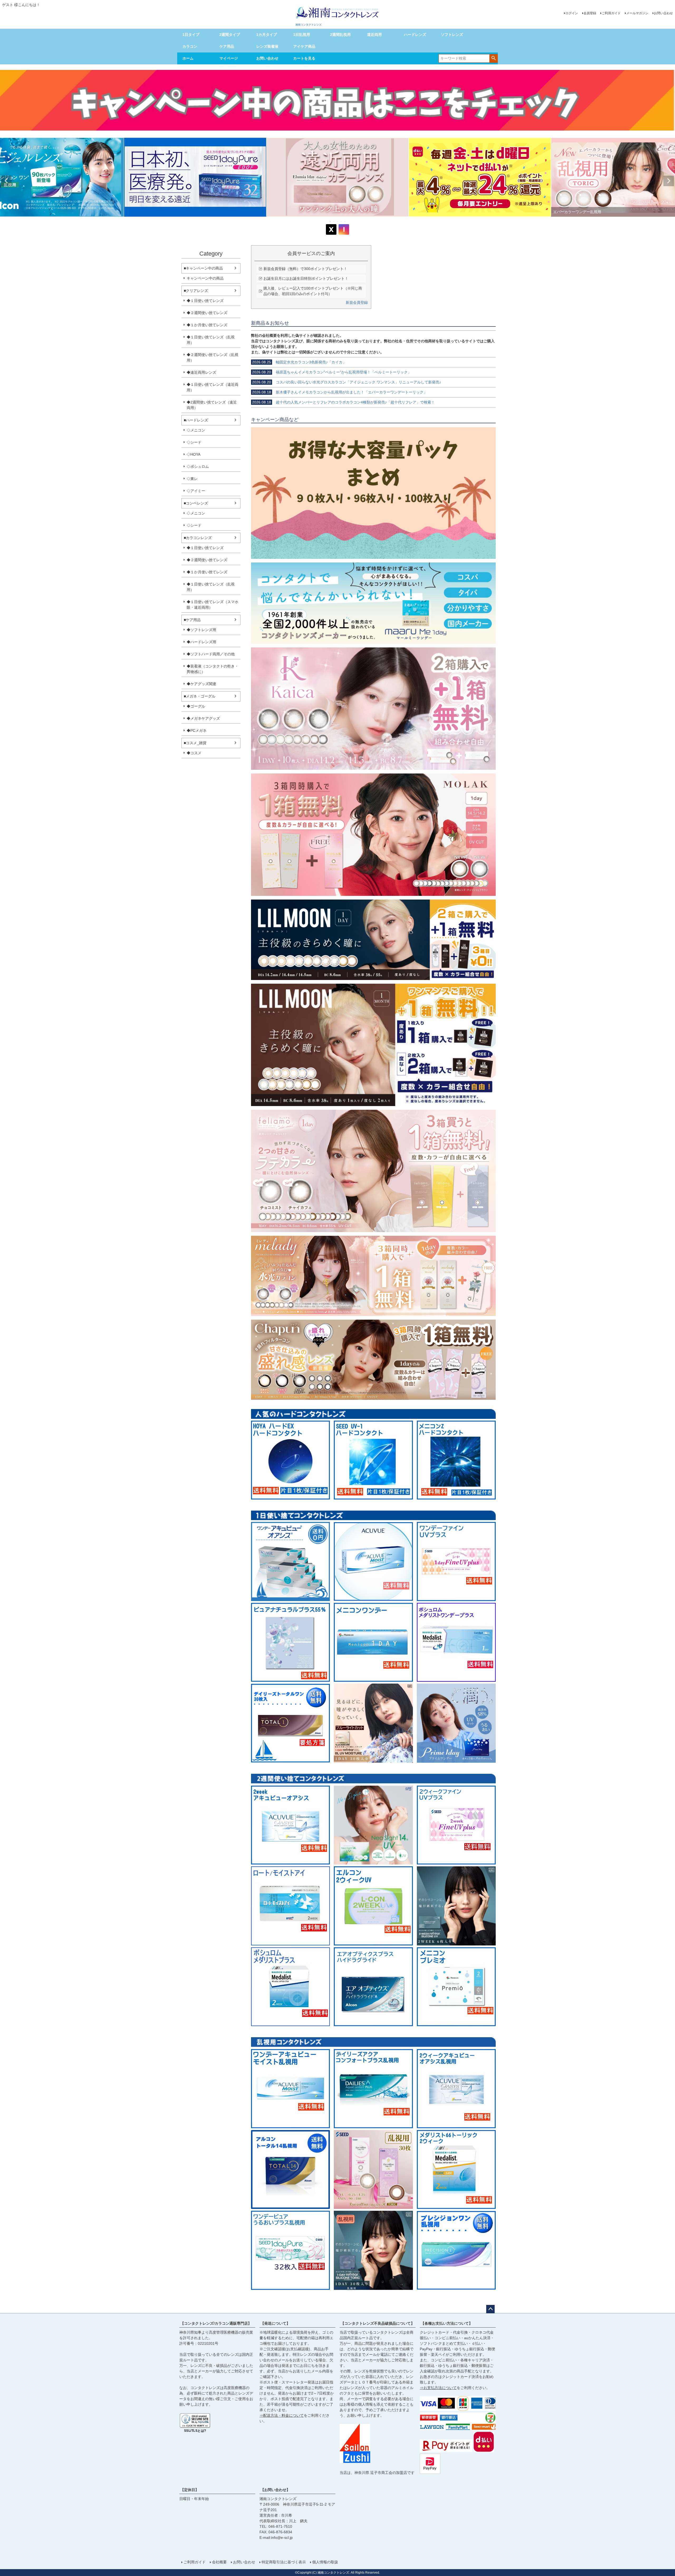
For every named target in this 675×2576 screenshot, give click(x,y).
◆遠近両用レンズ (201, 372)
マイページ (229, 58)
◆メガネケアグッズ (203, 718)
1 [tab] (330, 222)
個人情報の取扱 (325, 2562)
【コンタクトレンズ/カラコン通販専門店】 (216, 2323)
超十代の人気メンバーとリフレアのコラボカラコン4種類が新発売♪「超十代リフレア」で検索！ (343, 402)
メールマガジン (637, 13)
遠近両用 (374, 35)
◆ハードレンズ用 (201, 642)
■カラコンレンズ (198, 538)
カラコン (190, 46)
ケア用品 (227, 46)
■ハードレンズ (196, 420)
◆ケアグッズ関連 (201, 684)
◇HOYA (194, 454)
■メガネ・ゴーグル (200, 696)
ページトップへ (490, 2309)
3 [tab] (338, 222)
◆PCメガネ (197, 730)
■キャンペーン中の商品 (203, 268)
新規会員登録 (357, 302)
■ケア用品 (192, 620)
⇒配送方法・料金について (282, 2415)
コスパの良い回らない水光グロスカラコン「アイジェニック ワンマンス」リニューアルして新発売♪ (347, 382)
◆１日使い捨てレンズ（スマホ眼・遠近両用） (213, 605)
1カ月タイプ (267, 35)
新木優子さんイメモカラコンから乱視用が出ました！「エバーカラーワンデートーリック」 (340, 392)
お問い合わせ (663, 13)
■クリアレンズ (196, 291)
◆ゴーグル (196, 706)
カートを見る (304, 58)
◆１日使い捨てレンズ (205, 301)
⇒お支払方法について (438, 2388)
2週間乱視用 (340, 35)
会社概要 (219, 2562)
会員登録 (590, 13)
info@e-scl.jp (282, 2537)
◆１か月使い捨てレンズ (207, 325)
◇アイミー (196, 491)
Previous (6, 181)
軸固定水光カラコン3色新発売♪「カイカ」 (299, 362)
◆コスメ (194, 753)
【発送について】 (275, 2323)
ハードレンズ (415, 35)
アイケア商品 (304, 46)
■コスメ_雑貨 (195, 743)
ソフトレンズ (452, 35)
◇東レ (192, 479)
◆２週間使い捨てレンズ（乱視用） (213, 357)
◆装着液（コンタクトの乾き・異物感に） (213, 669)
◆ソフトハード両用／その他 (211, 654)
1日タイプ (191, 35)
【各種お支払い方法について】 (447, 2323)
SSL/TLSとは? (195, 2431)
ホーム (188, 58)
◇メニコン (196, 430)
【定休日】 (190, 2490)
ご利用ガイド (611, 13)
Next (669, 181)
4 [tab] (341, 222)
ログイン (572, 13)
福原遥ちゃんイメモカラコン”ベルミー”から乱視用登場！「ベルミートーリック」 (332, 372)
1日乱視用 (302, 35)
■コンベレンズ (196, 503)
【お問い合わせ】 (275, 2490)
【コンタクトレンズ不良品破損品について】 (378, 2323)
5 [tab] (345, 222)
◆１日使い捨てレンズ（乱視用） (211, 340)
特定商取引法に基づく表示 (284, 2562)
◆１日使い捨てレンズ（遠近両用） (213, 387)
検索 (493, 58)
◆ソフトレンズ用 (201, 630)
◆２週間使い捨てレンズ (207, 313)
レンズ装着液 (267, 46)
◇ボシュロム (198, 467)
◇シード (194, 442)
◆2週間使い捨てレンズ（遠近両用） (212, 405)
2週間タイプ (230, 35)
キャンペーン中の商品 (205, 278)
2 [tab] (334, 222)
